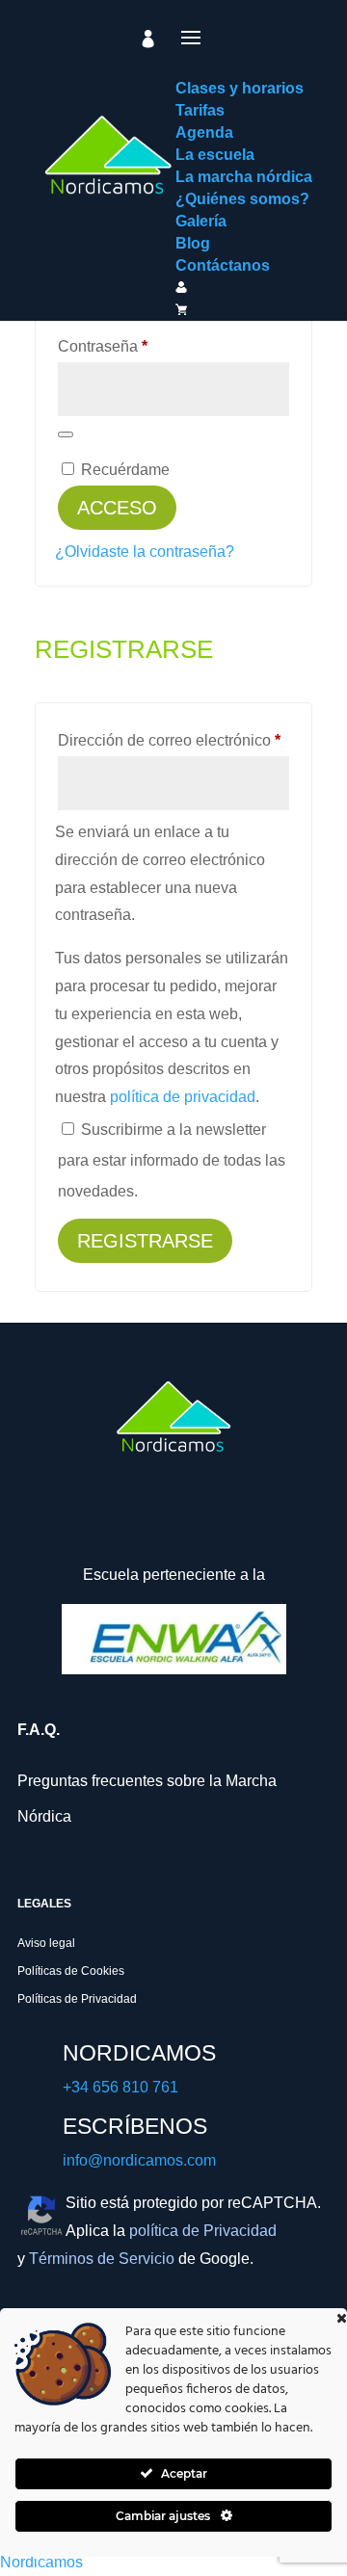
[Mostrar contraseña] (66, 434)
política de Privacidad (203, 2231)
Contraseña (140, 346)
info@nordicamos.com (139, 2160)
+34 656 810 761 (120, 2087)
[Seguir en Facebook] (41, 1524)
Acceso (117, 508)
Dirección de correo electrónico (173, 740)
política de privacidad (183, 1097)
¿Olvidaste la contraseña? (145, 552)
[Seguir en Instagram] (97, 1524)
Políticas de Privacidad (77, 1999)
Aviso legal (46, 1943)
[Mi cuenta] (148, 39)
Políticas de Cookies (71, 1971)
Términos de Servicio (102, 2259)
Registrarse (145, 1241)
